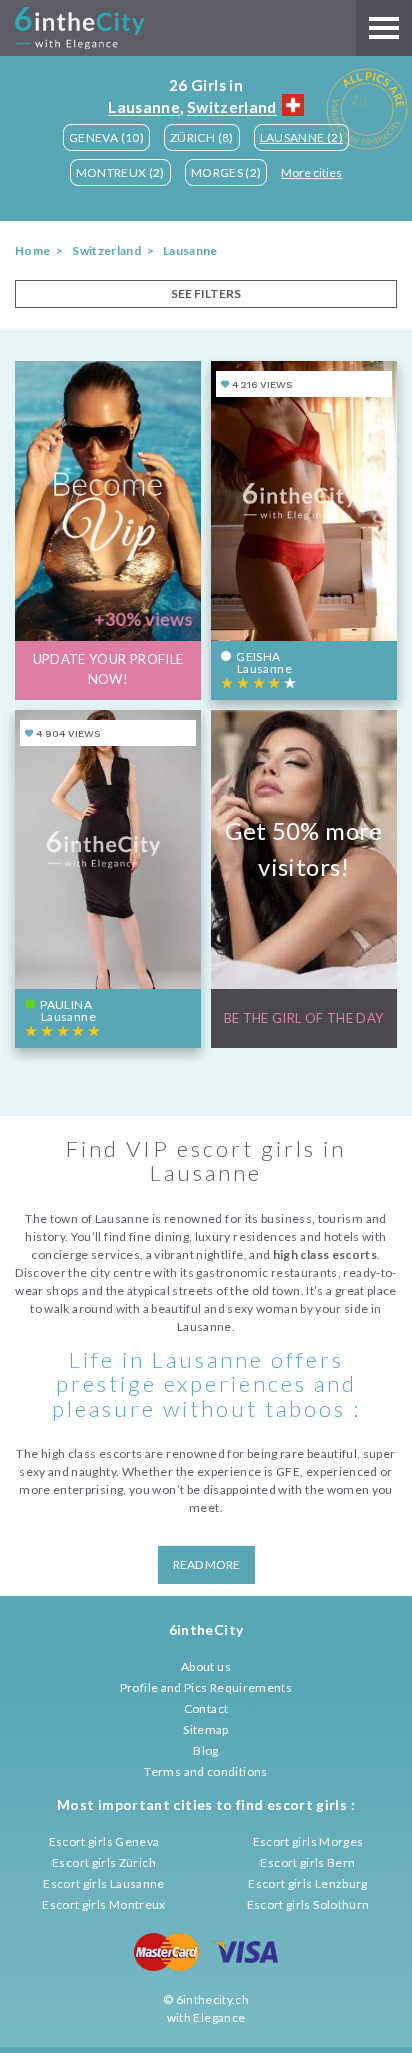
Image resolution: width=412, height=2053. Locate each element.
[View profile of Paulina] (108, 879)
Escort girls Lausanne (104, 1883)
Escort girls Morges (308, 1841)
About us (206, 1666)
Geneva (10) (106, 137)
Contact (206, 1708)
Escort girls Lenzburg (308, 1883)
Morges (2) (226, 172)
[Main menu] (384, 28)
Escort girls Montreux (104, 1904)
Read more (206, 1564)
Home (32, 250)
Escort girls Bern (307, 1862)
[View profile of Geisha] (304, 530)
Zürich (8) (202, 137)
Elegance (219, 2017)
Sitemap (206, 1729)
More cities (311, 172)
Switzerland (232, 107)
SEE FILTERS (206, 293)
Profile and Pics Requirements (206, 1687)
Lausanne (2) (301, 137)
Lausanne (144, 107)
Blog (205, 1750)
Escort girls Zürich (104, 1862)
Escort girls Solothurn (308, 1904)
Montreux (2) (120, 172)
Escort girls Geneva (104, 1841)
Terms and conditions (205, 1771)
